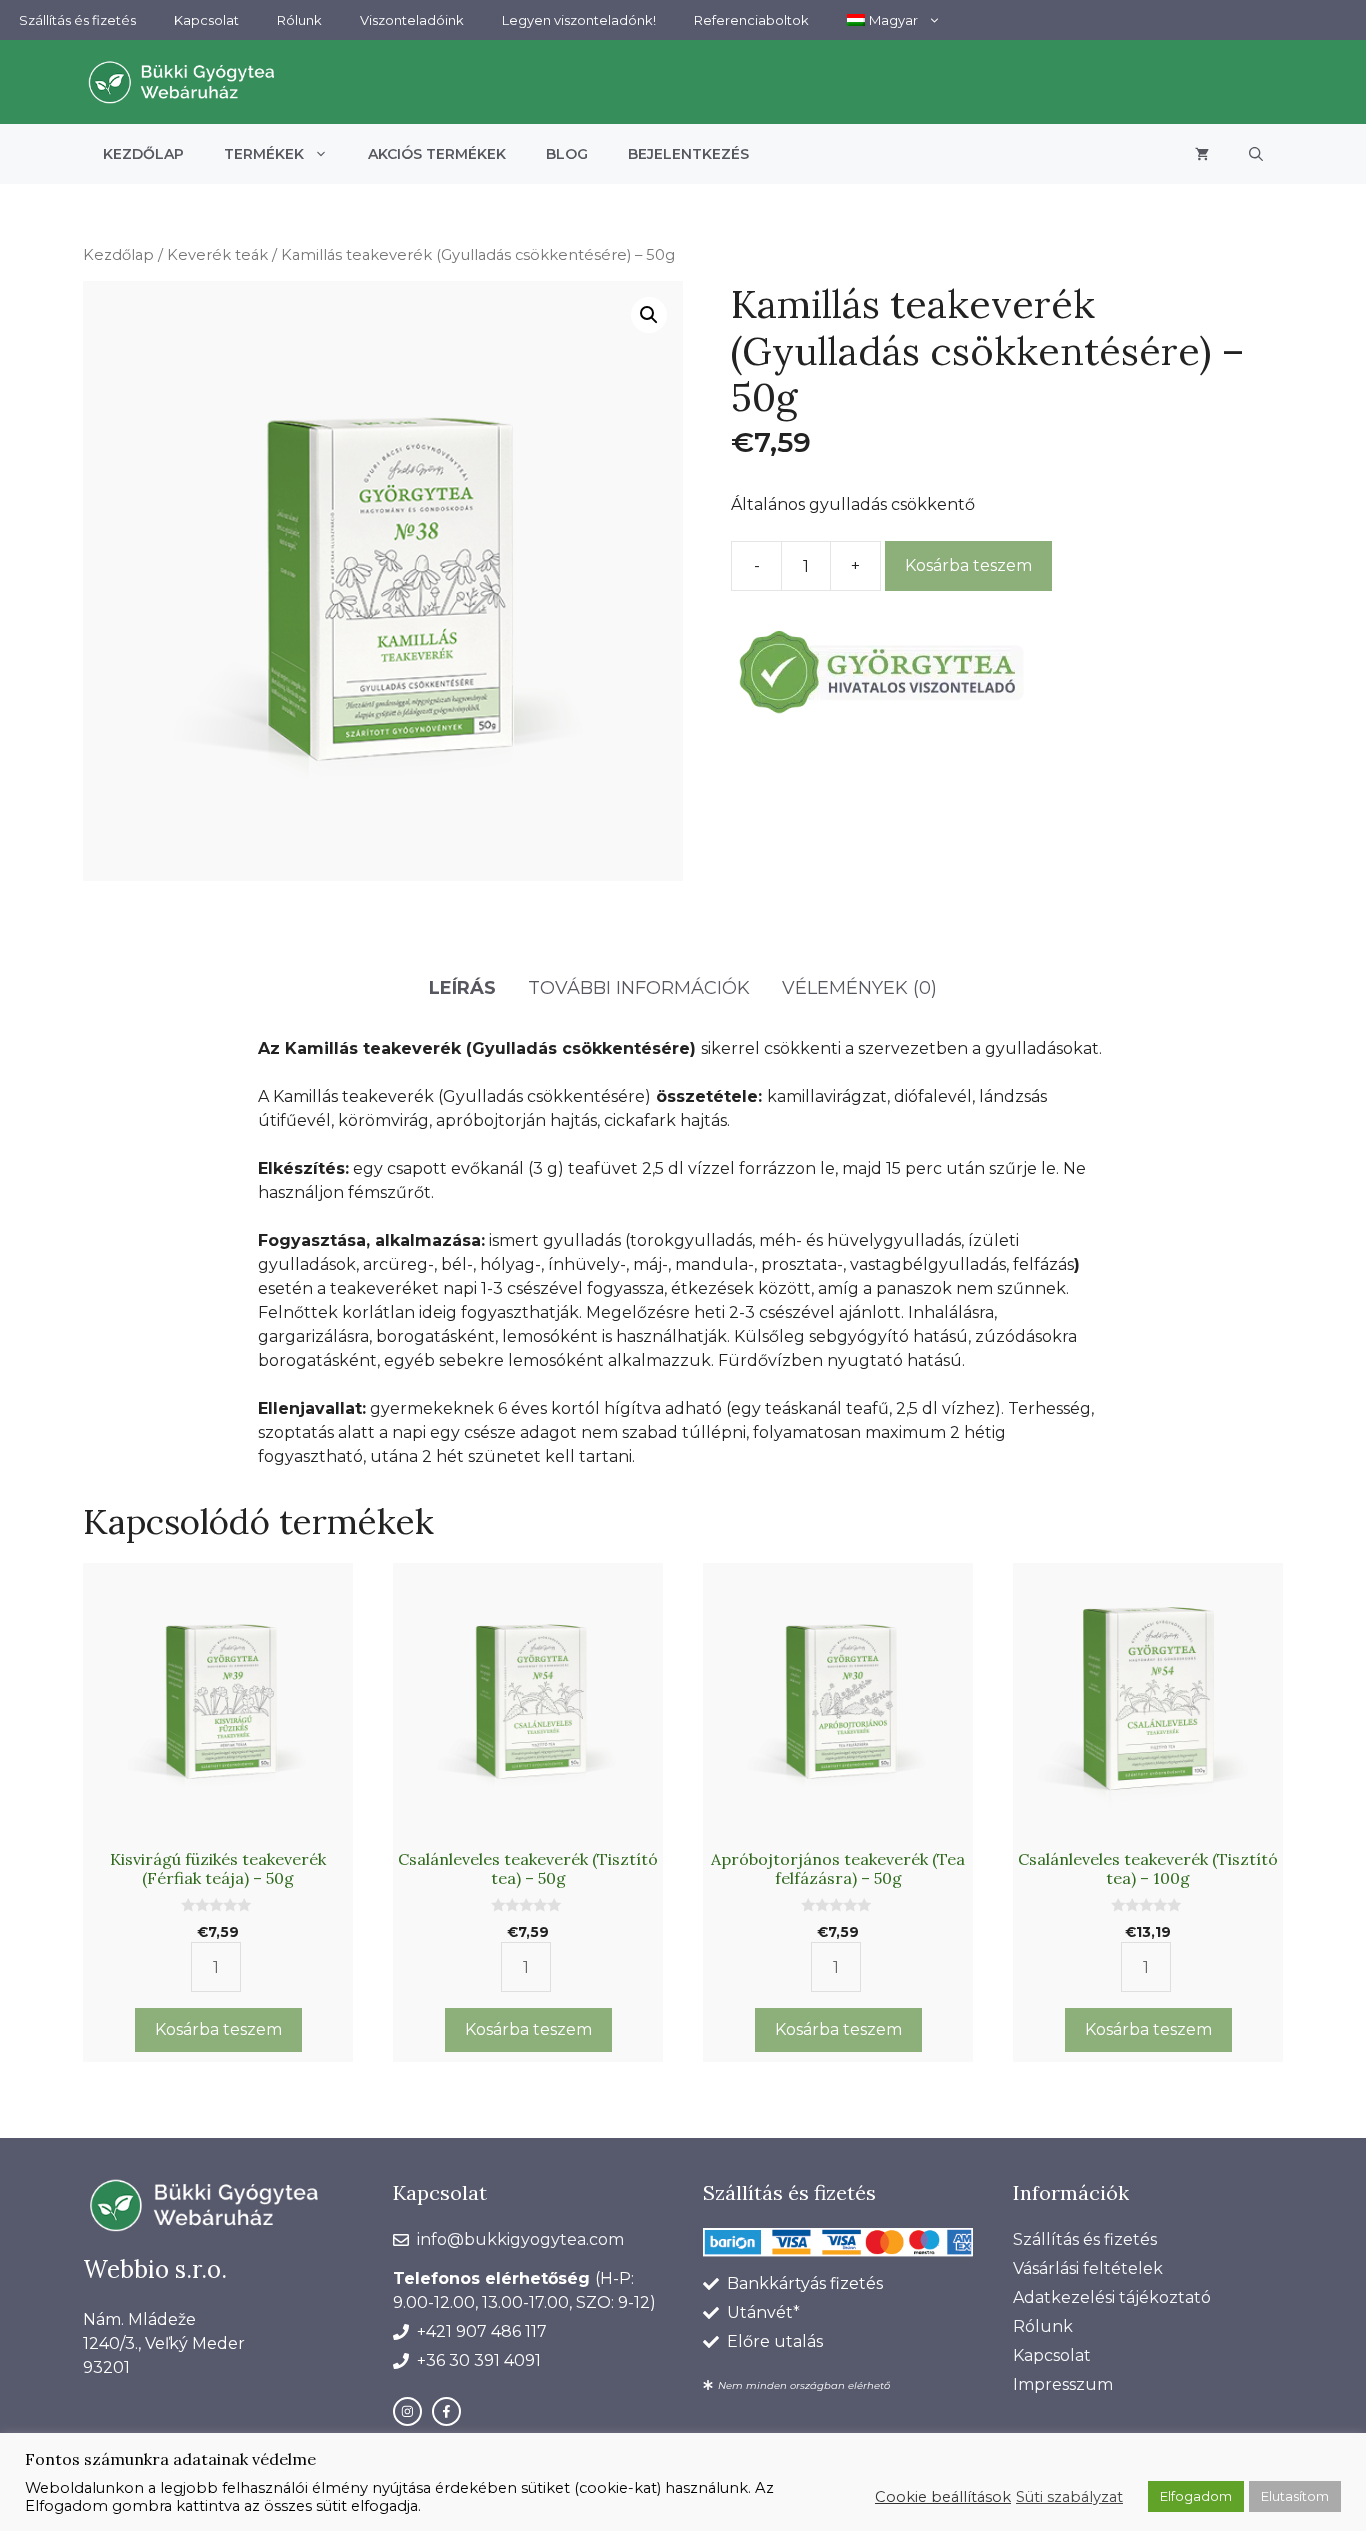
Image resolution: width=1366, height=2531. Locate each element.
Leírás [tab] (462, 988)
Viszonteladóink (412, 20)
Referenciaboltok (751, 20)
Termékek (264, 154)
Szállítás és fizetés (77, 20)
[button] (1256, 154)
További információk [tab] (639, 988)
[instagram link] (407, 2411)
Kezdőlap (143, 154)
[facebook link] (446, 2411)
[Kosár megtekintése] (1202, 154)
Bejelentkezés (688, 154)
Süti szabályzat (1069, 2497)
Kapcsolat (206, 20)
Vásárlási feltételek (1088, 2268)
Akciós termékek (437, 154)
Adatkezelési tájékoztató (1112, 2297)
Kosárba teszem (968, 565)
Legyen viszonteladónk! (579, 20)
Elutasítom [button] (1295, 2496)
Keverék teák (217, 255)
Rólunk (299, 20)
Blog (567, 154)
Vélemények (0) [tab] (859, 988)
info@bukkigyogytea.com (520, 2239)
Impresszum (1063, 2384)
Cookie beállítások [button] (943, 2497)
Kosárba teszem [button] (218, 2029)
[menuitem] (894, 20)
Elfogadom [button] (1196, 2496)
